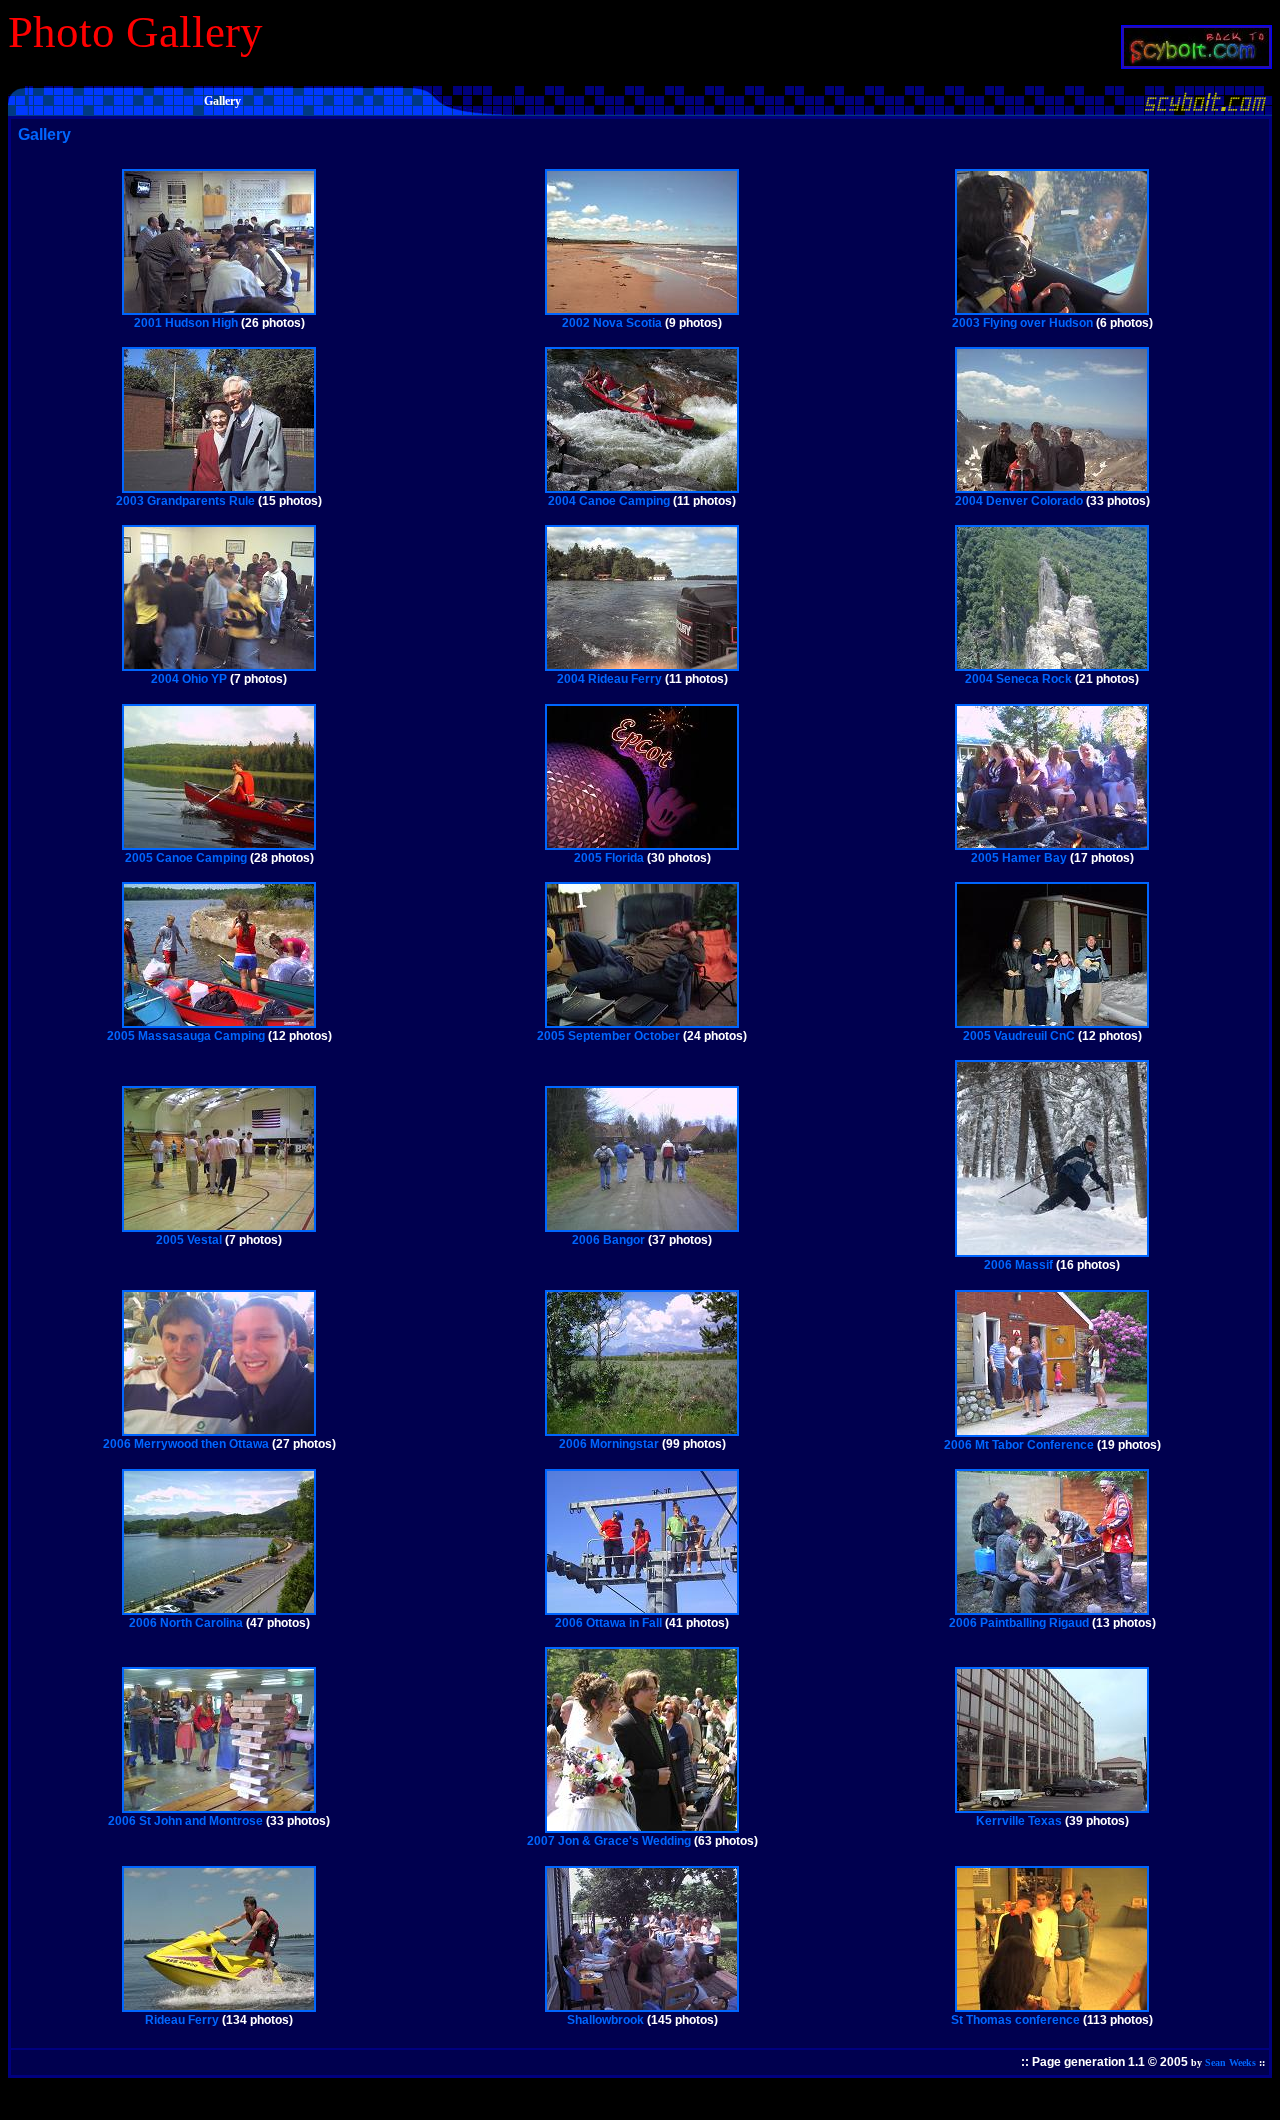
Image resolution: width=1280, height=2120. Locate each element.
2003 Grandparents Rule (185, 501)
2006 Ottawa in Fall (608, 1623)
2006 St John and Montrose (185, 1821)
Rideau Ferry (182, 2020)
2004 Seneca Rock (1018, 679)
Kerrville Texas (1019, 1821)
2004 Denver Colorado (1019, 501)
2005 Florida (609, 858)
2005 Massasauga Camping (186, 1036)
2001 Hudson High (186, 323)
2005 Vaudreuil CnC (1019, 1036)
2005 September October (608, 1036)
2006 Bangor (608, 1240)
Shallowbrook (605, 2020)
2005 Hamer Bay (1019, 858)
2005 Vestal (189, 1240)
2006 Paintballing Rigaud (1019, 1623)
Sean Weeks (1230, 2062)
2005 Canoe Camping (186, 858)
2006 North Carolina (186, 1623)
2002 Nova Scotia (612, 323)
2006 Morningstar (609, 1444)
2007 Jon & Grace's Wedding (609, 1841)
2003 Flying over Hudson (1022, 323)
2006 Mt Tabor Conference (1019, 1445)
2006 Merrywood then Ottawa (186, 1444)
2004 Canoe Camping (609, 501)
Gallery (44, 134)
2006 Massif (1018, 1265)
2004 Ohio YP (189, 679)
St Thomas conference (1015, 2020)
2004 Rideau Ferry (609, 679)
